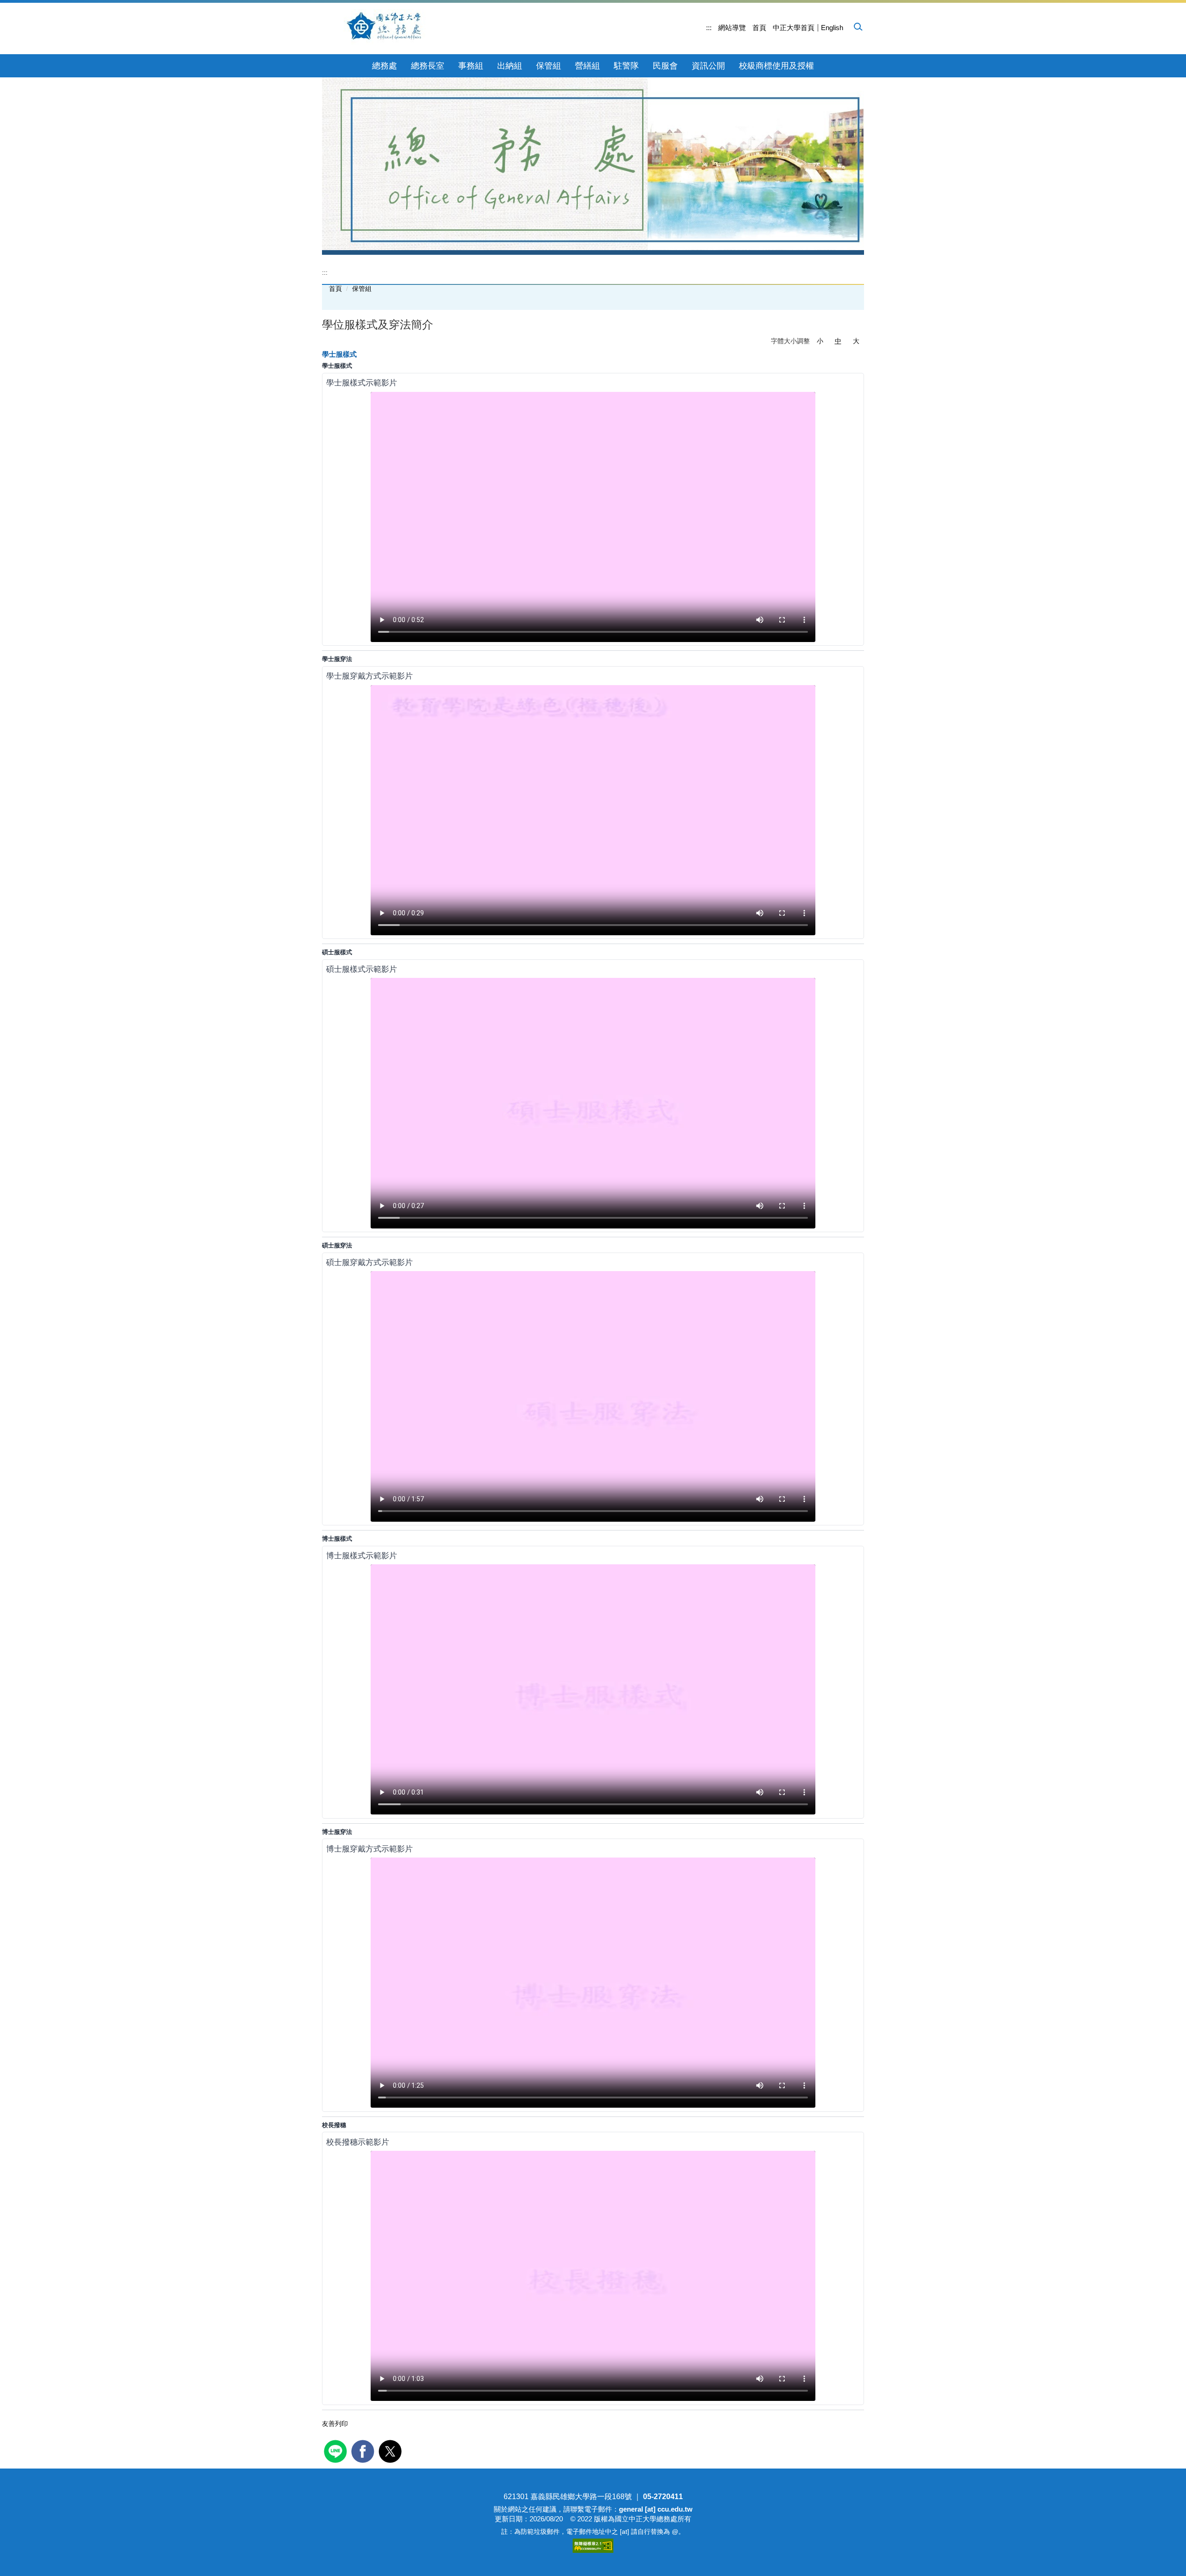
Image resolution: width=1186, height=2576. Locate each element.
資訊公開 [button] (708, 66)
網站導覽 (732, 28)
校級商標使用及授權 (776, 66)
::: (709, 28)
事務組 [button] (471, 66)
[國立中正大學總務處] (390, 27)
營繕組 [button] (587, 66)
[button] (858, 26)
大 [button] (856, 341)
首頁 (759, 28)
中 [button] (838, 341)
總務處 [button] (385, 66)
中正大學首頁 (794, 28)
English (832, 28)
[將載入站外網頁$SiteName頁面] (337, 2450)
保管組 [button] (549, 66)
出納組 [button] (510, 66)
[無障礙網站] (593, 2545)
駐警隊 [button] (626, 66)
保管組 (362, 289)
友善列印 (335, 2424)
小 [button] (820, 341)
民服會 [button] (665, 66)
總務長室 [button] (428, 66)
